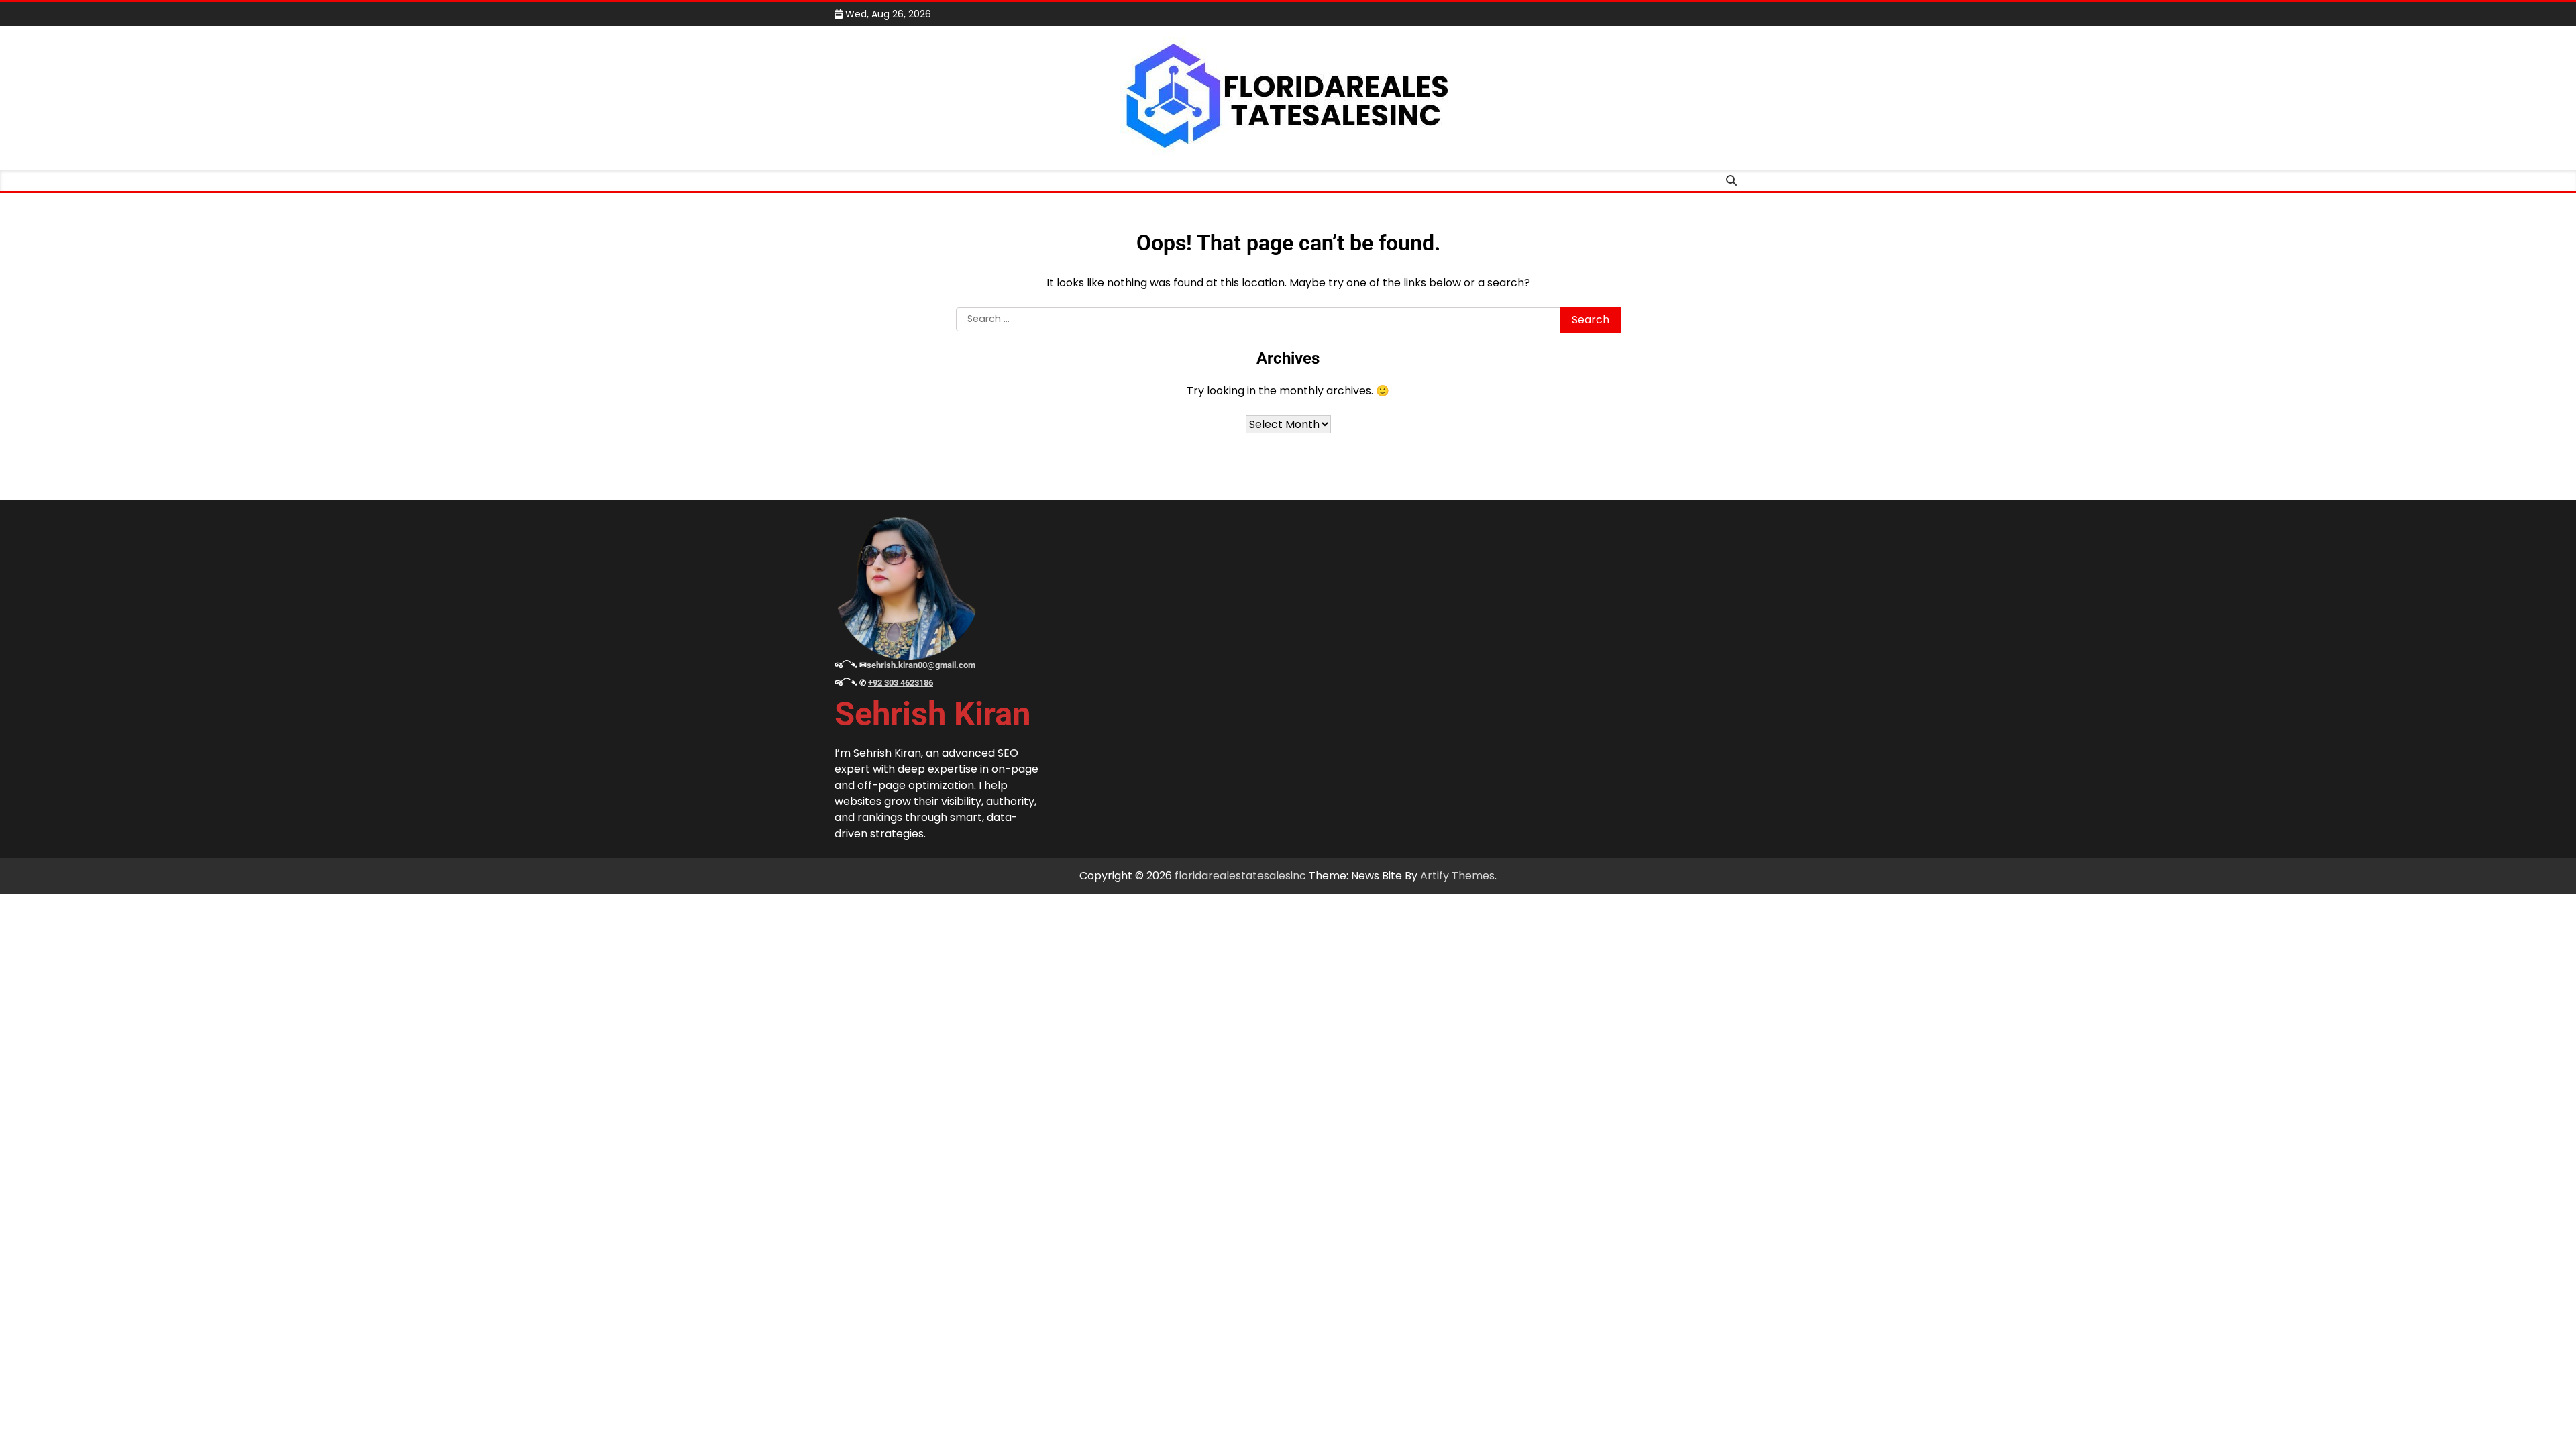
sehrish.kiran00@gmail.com (921, 665)
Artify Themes (1457, 876)
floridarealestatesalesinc (1240, 876)
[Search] (1731, 180)
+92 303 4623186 (901, 683)
